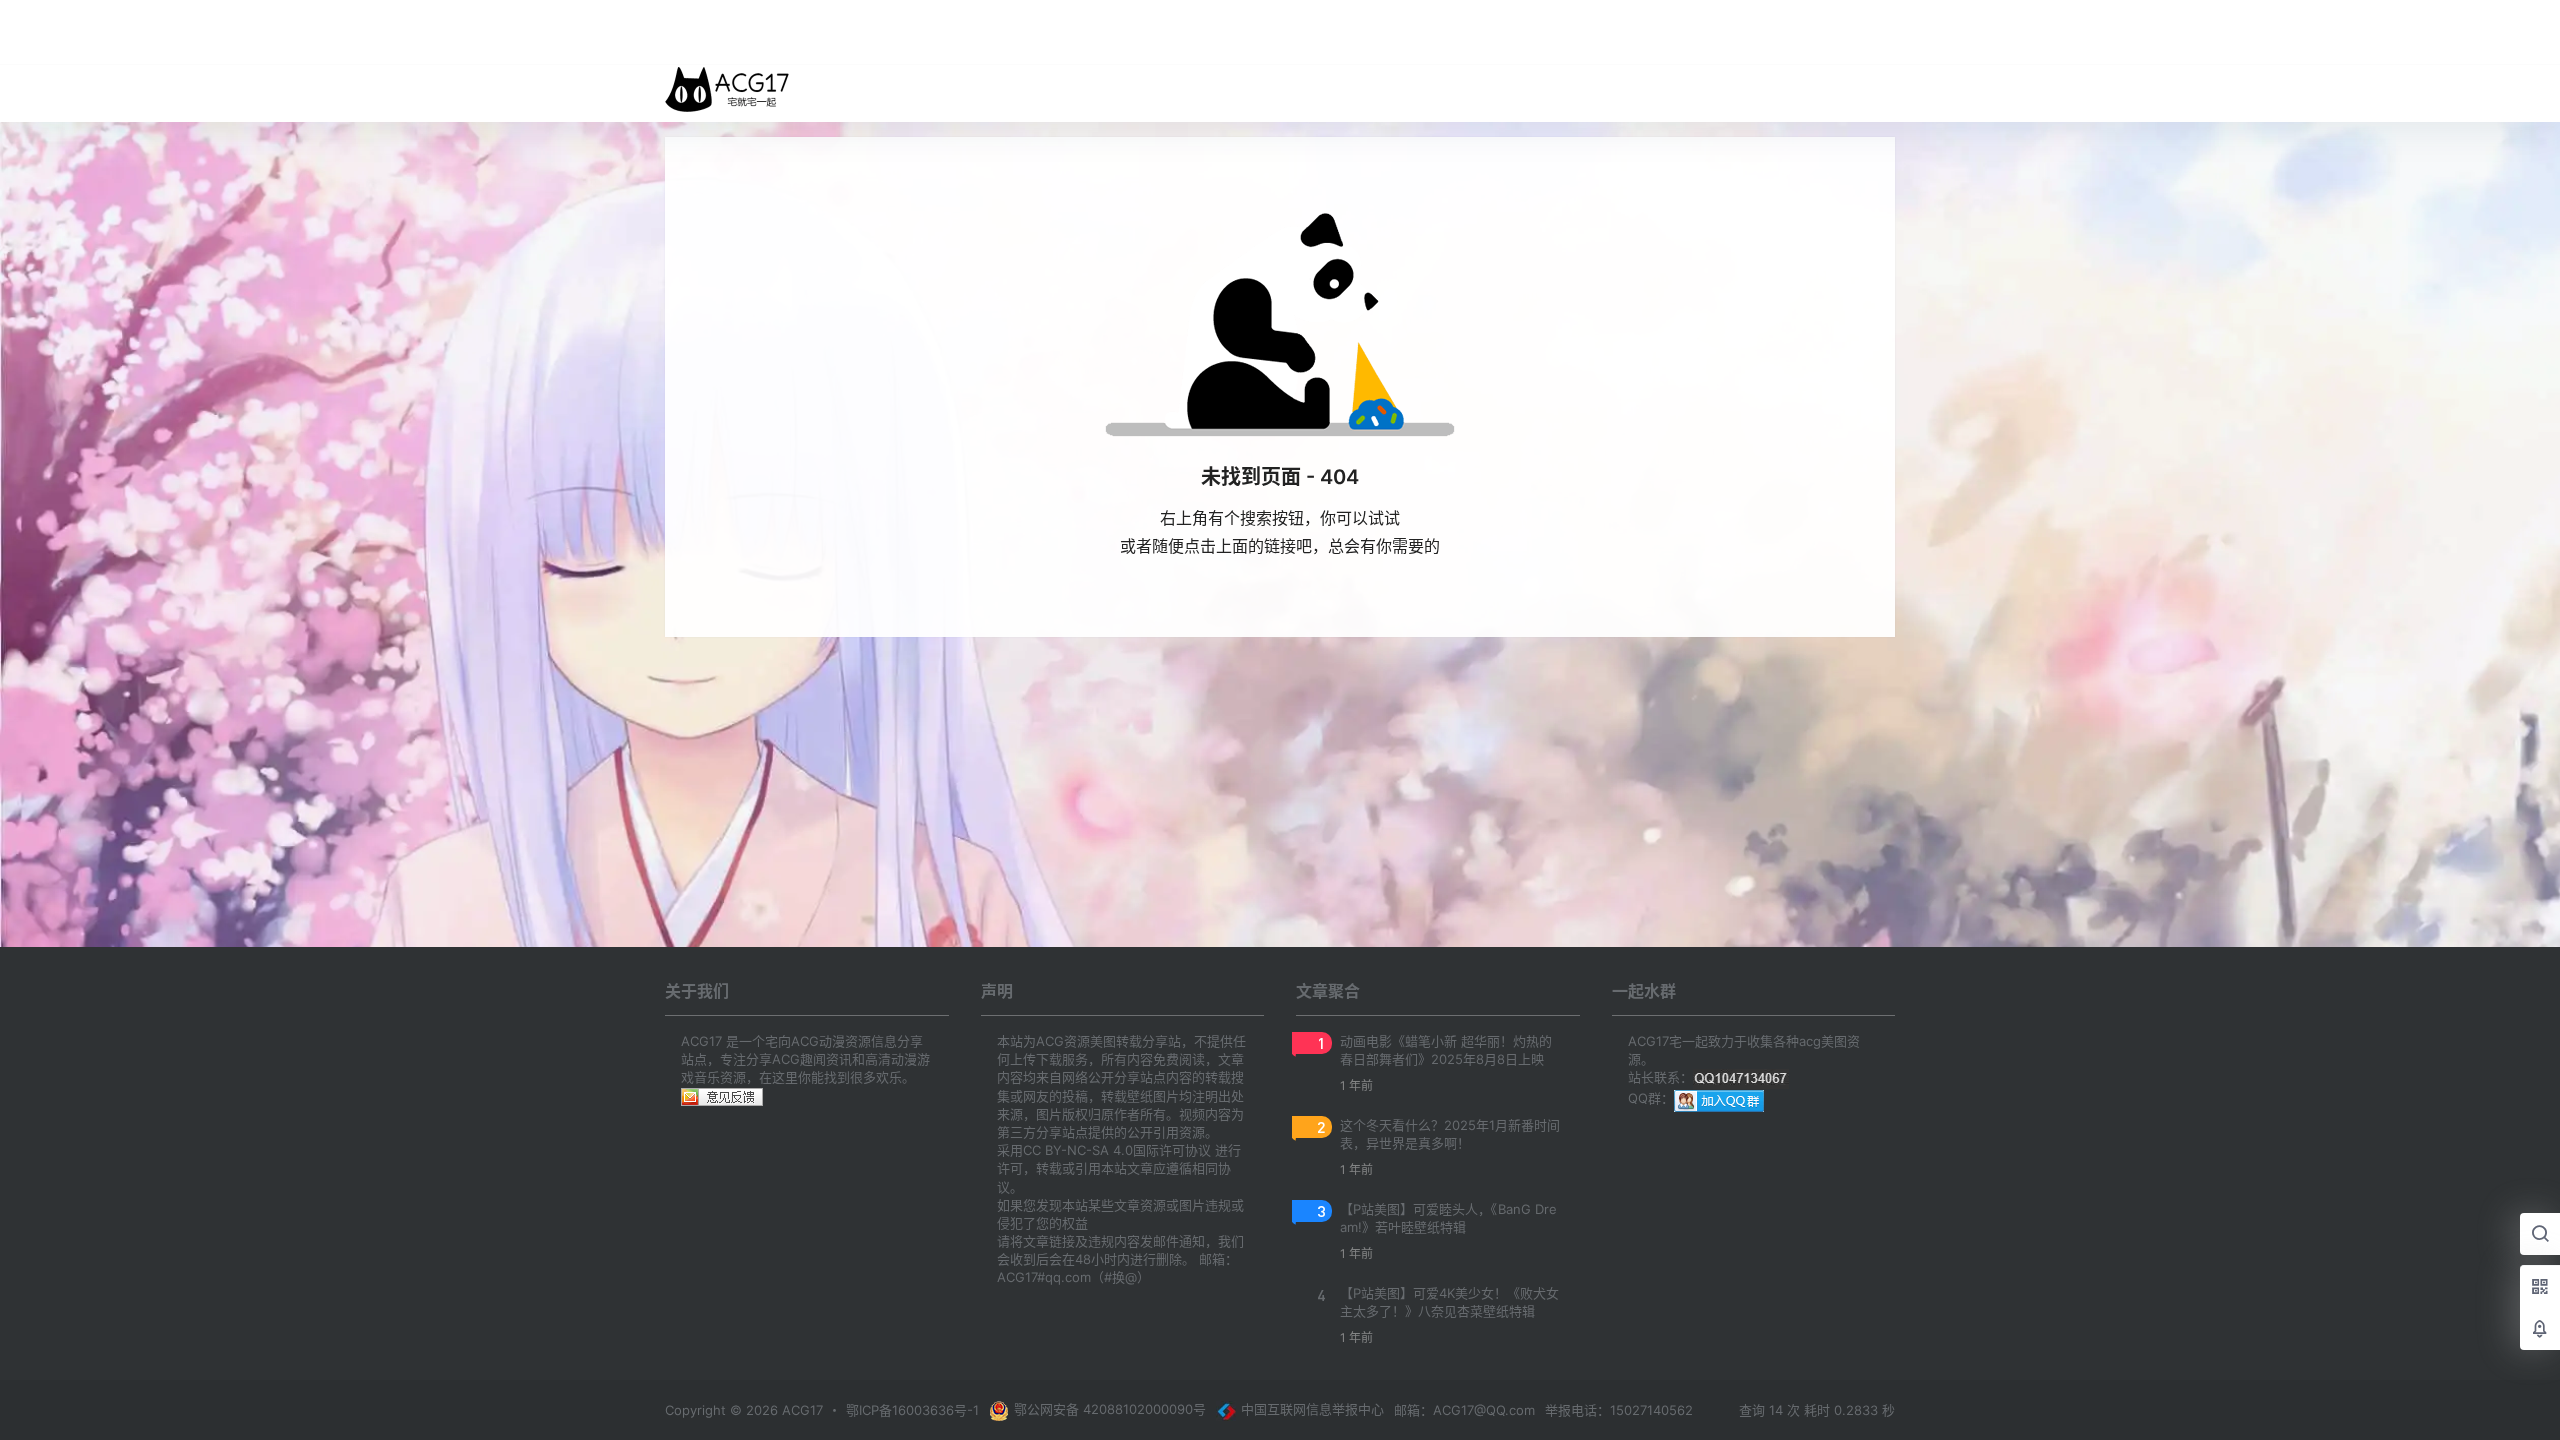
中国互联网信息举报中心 (1312, 1409)
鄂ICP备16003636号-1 (912, 1410)
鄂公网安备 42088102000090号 (1110, 1409)
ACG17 (800, 1410)
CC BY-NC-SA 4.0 (1078, 1150)
